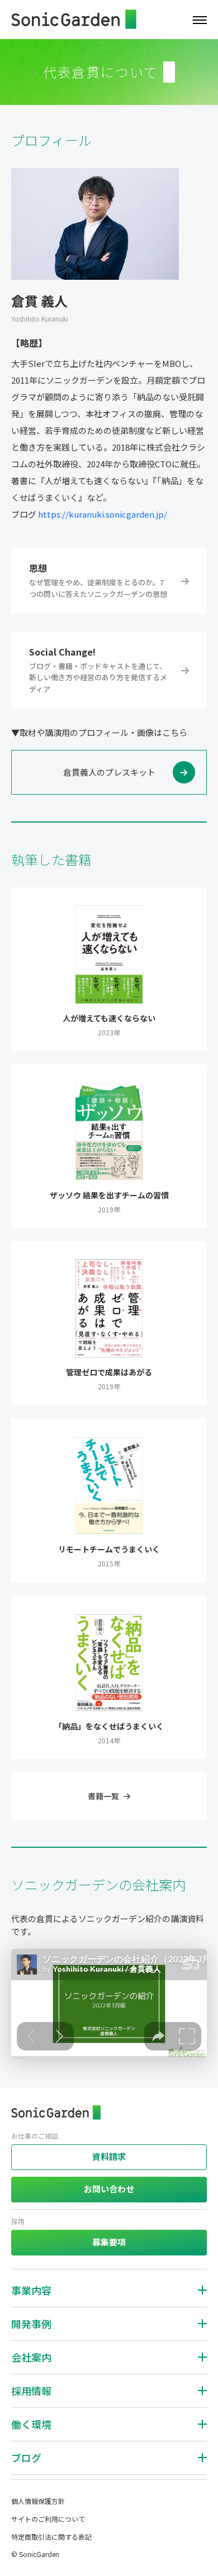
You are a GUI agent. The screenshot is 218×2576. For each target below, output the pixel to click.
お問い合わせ (109, 2189)
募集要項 (109, 2242)
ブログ (26, 2458)
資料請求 (109, 2156)
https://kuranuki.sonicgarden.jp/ (103, 514)
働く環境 (31, 2424)
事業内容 (31, 2290)
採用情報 (31, 2391)
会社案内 (31, 2357)
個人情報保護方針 (38, 2501)
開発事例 (31, 2324)
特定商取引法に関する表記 (51, 2537)
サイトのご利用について (48, 2519)
